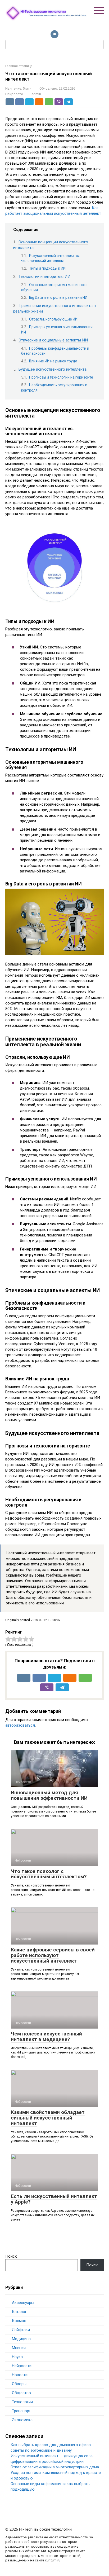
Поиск (11, 2256)
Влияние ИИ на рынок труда (53, 361)
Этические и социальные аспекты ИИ (53, 340)
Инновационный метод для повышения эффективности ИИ (49, 1795)
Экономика (22, 2420)
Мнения (19, 2348)
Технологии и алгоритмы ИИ (44, 277)
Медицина (21, 2339)
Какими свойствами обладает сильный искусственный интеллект (48, 2118)
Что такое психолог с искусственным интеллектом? (49, 1874)
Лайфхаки (21, 2330)
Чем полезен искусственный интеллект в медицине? (46, 2037)
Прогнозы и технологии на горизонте (61, 377)
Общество (21, 2393)
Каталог (19, 2312)
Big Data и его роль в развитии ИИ (58, 297)
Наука (17, 2357)
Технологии (22, 2402)
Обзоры (19, 2384)
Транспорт (21, 2411)
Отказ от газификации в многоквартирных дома (55, 2467)
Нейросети (14, 94)
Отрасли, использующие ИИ (53, 319)
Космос (19, 2321)
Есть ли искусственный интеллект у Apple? (54, 2199)
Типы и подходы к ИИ (47, 268)
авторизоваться (20, 1725)
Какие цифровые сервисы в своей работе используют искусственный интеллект (53, 1955)
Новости (20, 2375)
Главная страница (19, 66)
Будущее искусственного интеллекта (53, 369)
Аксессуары (23, 2303)
